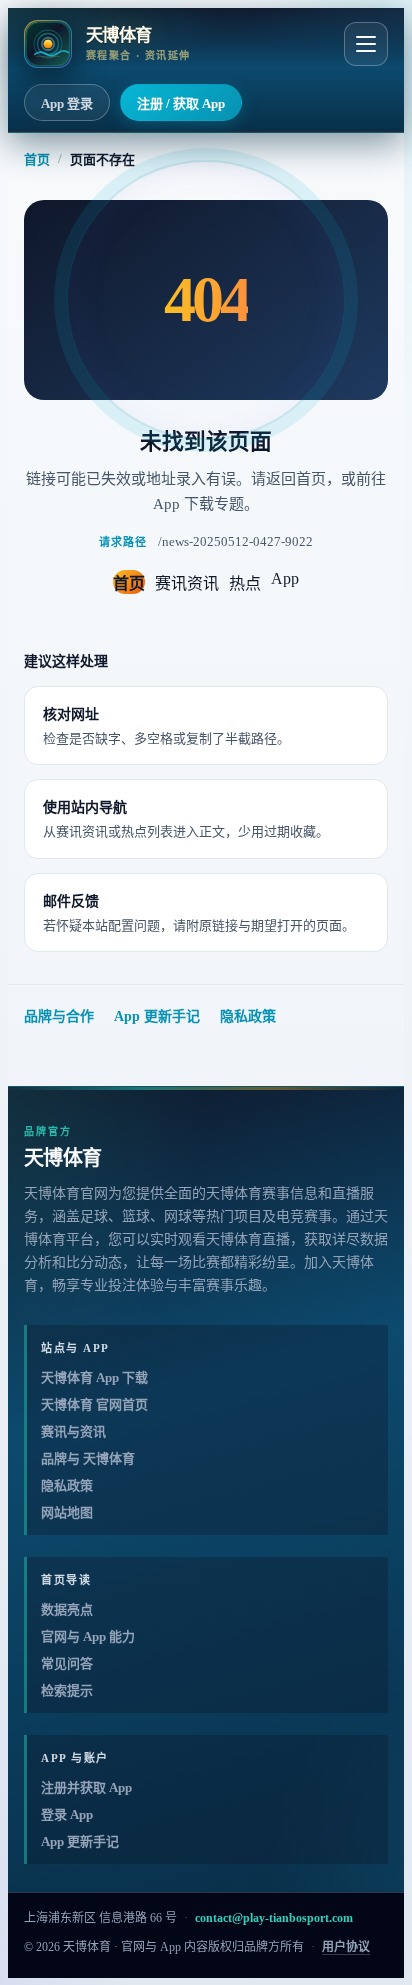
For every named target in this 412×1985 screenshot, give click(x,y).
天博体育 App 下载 (94, 1377)
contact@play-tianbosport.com (274, 1918)
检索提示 (67, 1690)
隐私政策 (248, 1016)
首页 (37, 159)
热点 (245, 583)
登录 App (67, 1814)
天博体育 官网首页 (94, 1404)
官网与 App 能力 (88, 1636)
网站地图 (67, 1512)
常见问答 (67, 1663)
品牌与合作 (59, 1016)
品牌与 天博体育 (88, 1458)
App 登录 (67, 103)
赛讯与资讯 (73, 1431)
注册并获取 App (86, 1787)
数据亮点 (67, 1609)
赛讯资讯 (187, 583)
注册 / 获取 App (181, 103)
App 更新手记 (157, 1016)
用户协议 (346, 1947)
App (285, 578)
